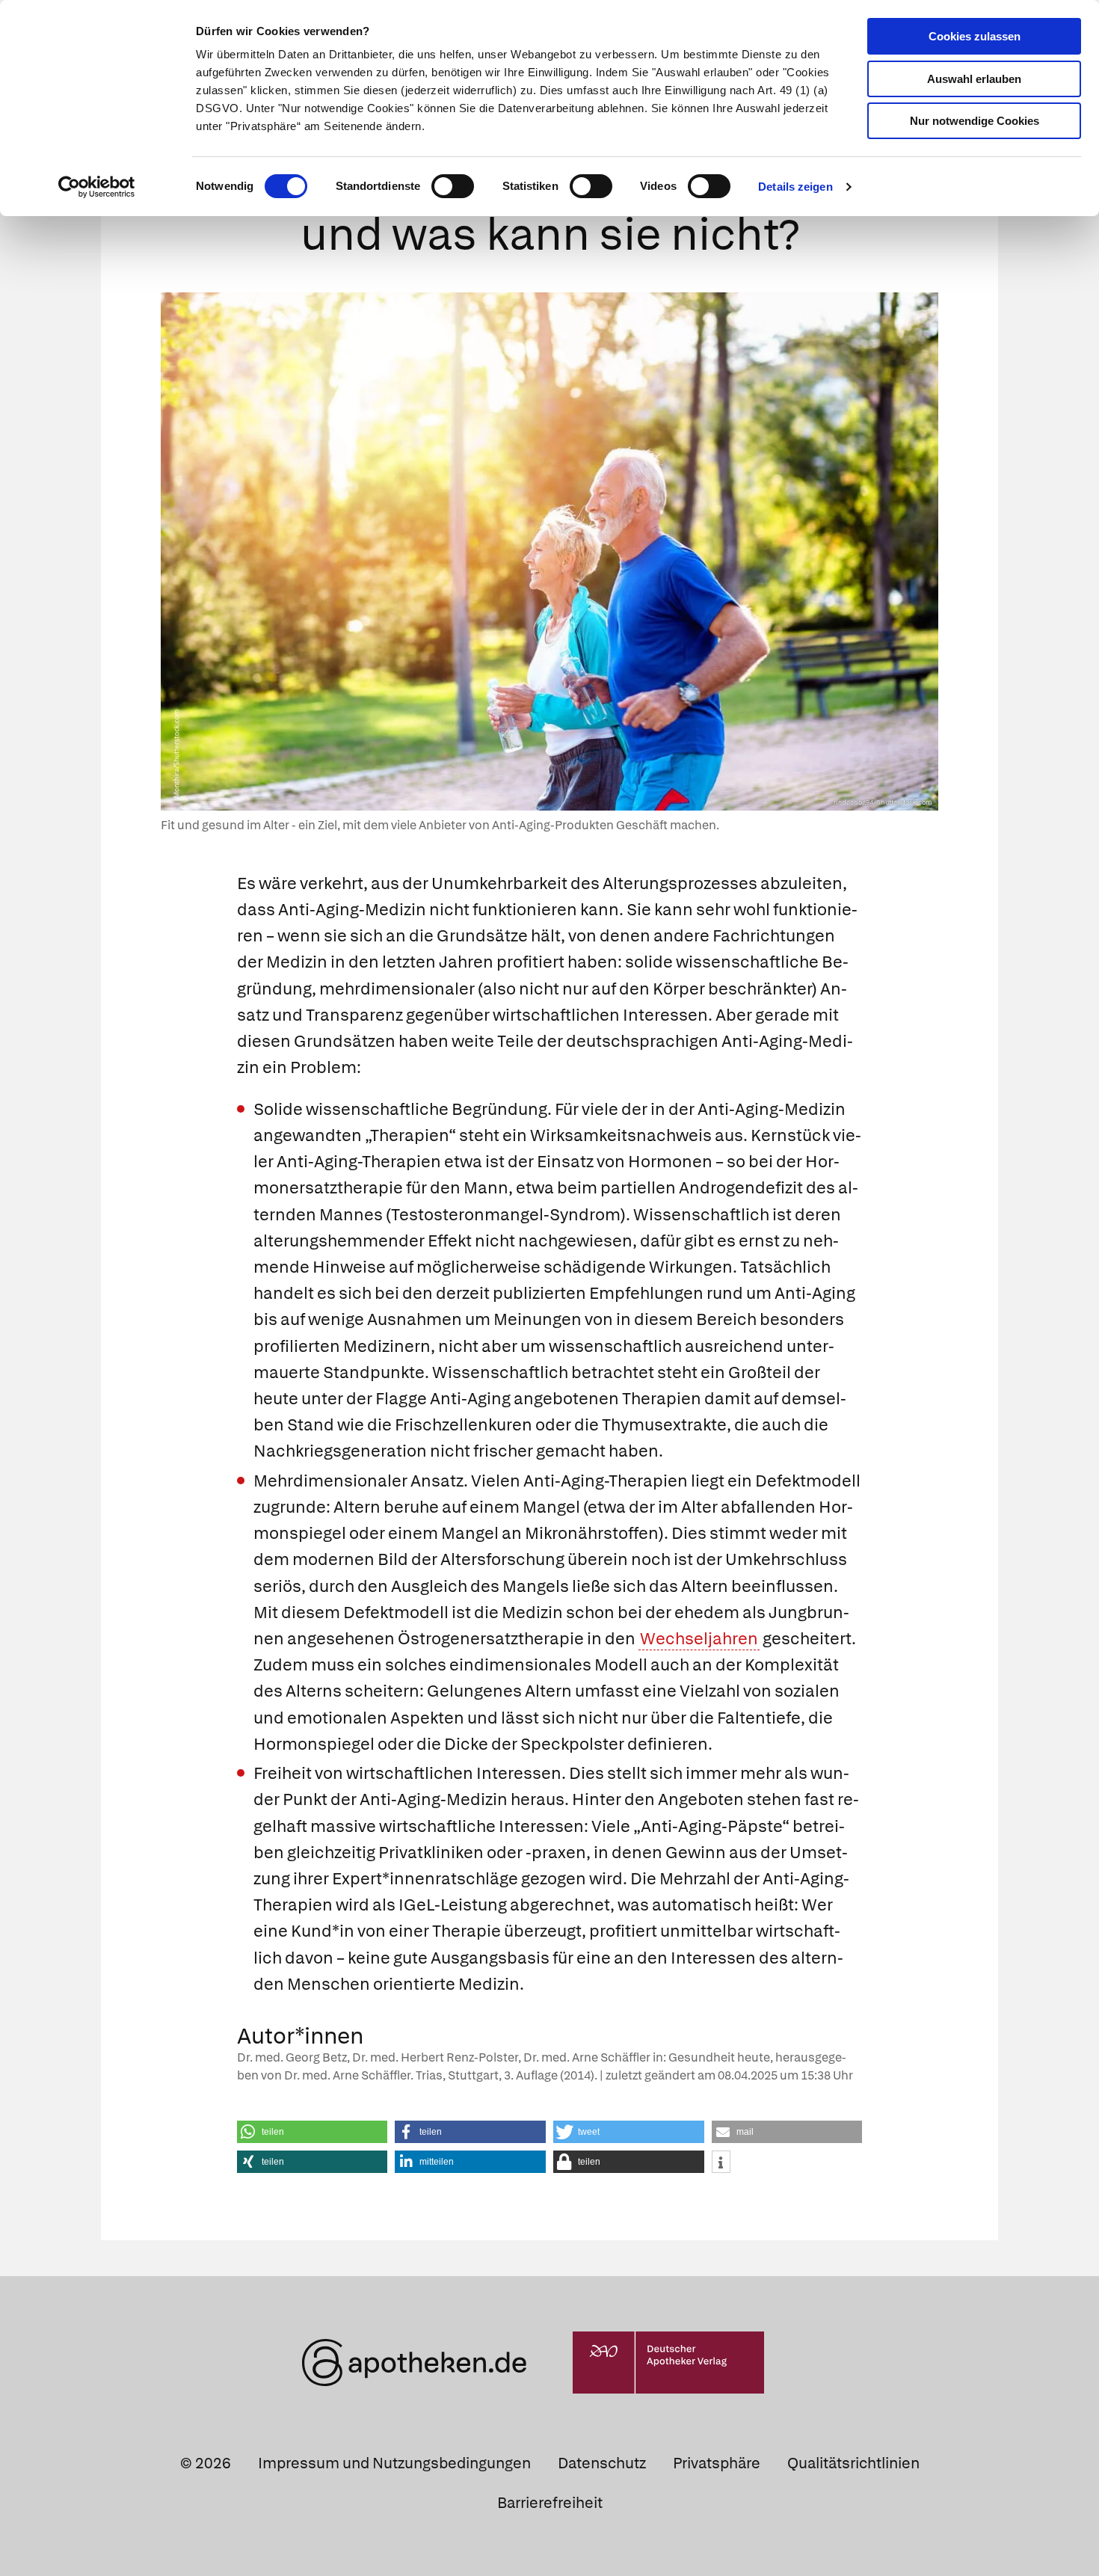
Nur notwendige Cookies (975, 121)
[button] (313, 2132)
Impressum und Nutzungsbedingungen (394, 2463)
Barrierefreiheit (550, 2503)
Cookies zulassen (975, 36)
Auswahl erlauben (974, 79)
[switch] (453, 186)
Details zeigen (795, 187)
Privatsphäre (717, 2463)
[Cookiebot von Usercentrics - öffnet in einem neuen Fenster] (97, 187)
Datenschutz (602, 2463)
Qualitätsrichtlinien (853, 2463)
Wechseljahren (699, 1639)
